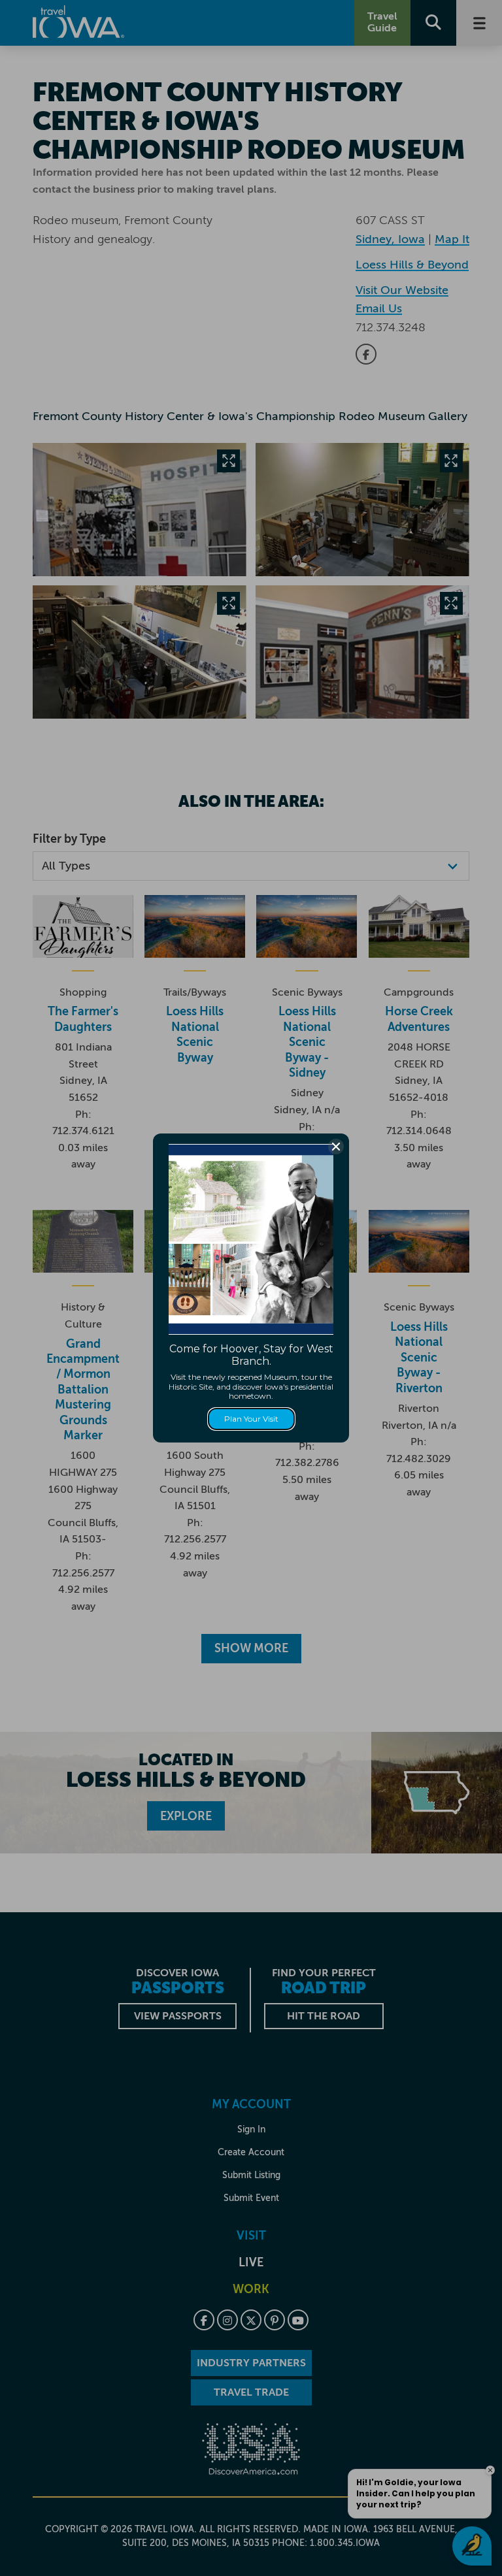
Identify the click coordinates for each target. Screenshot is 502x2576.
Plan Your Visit (251, 1419)
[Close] (336, 1147)
